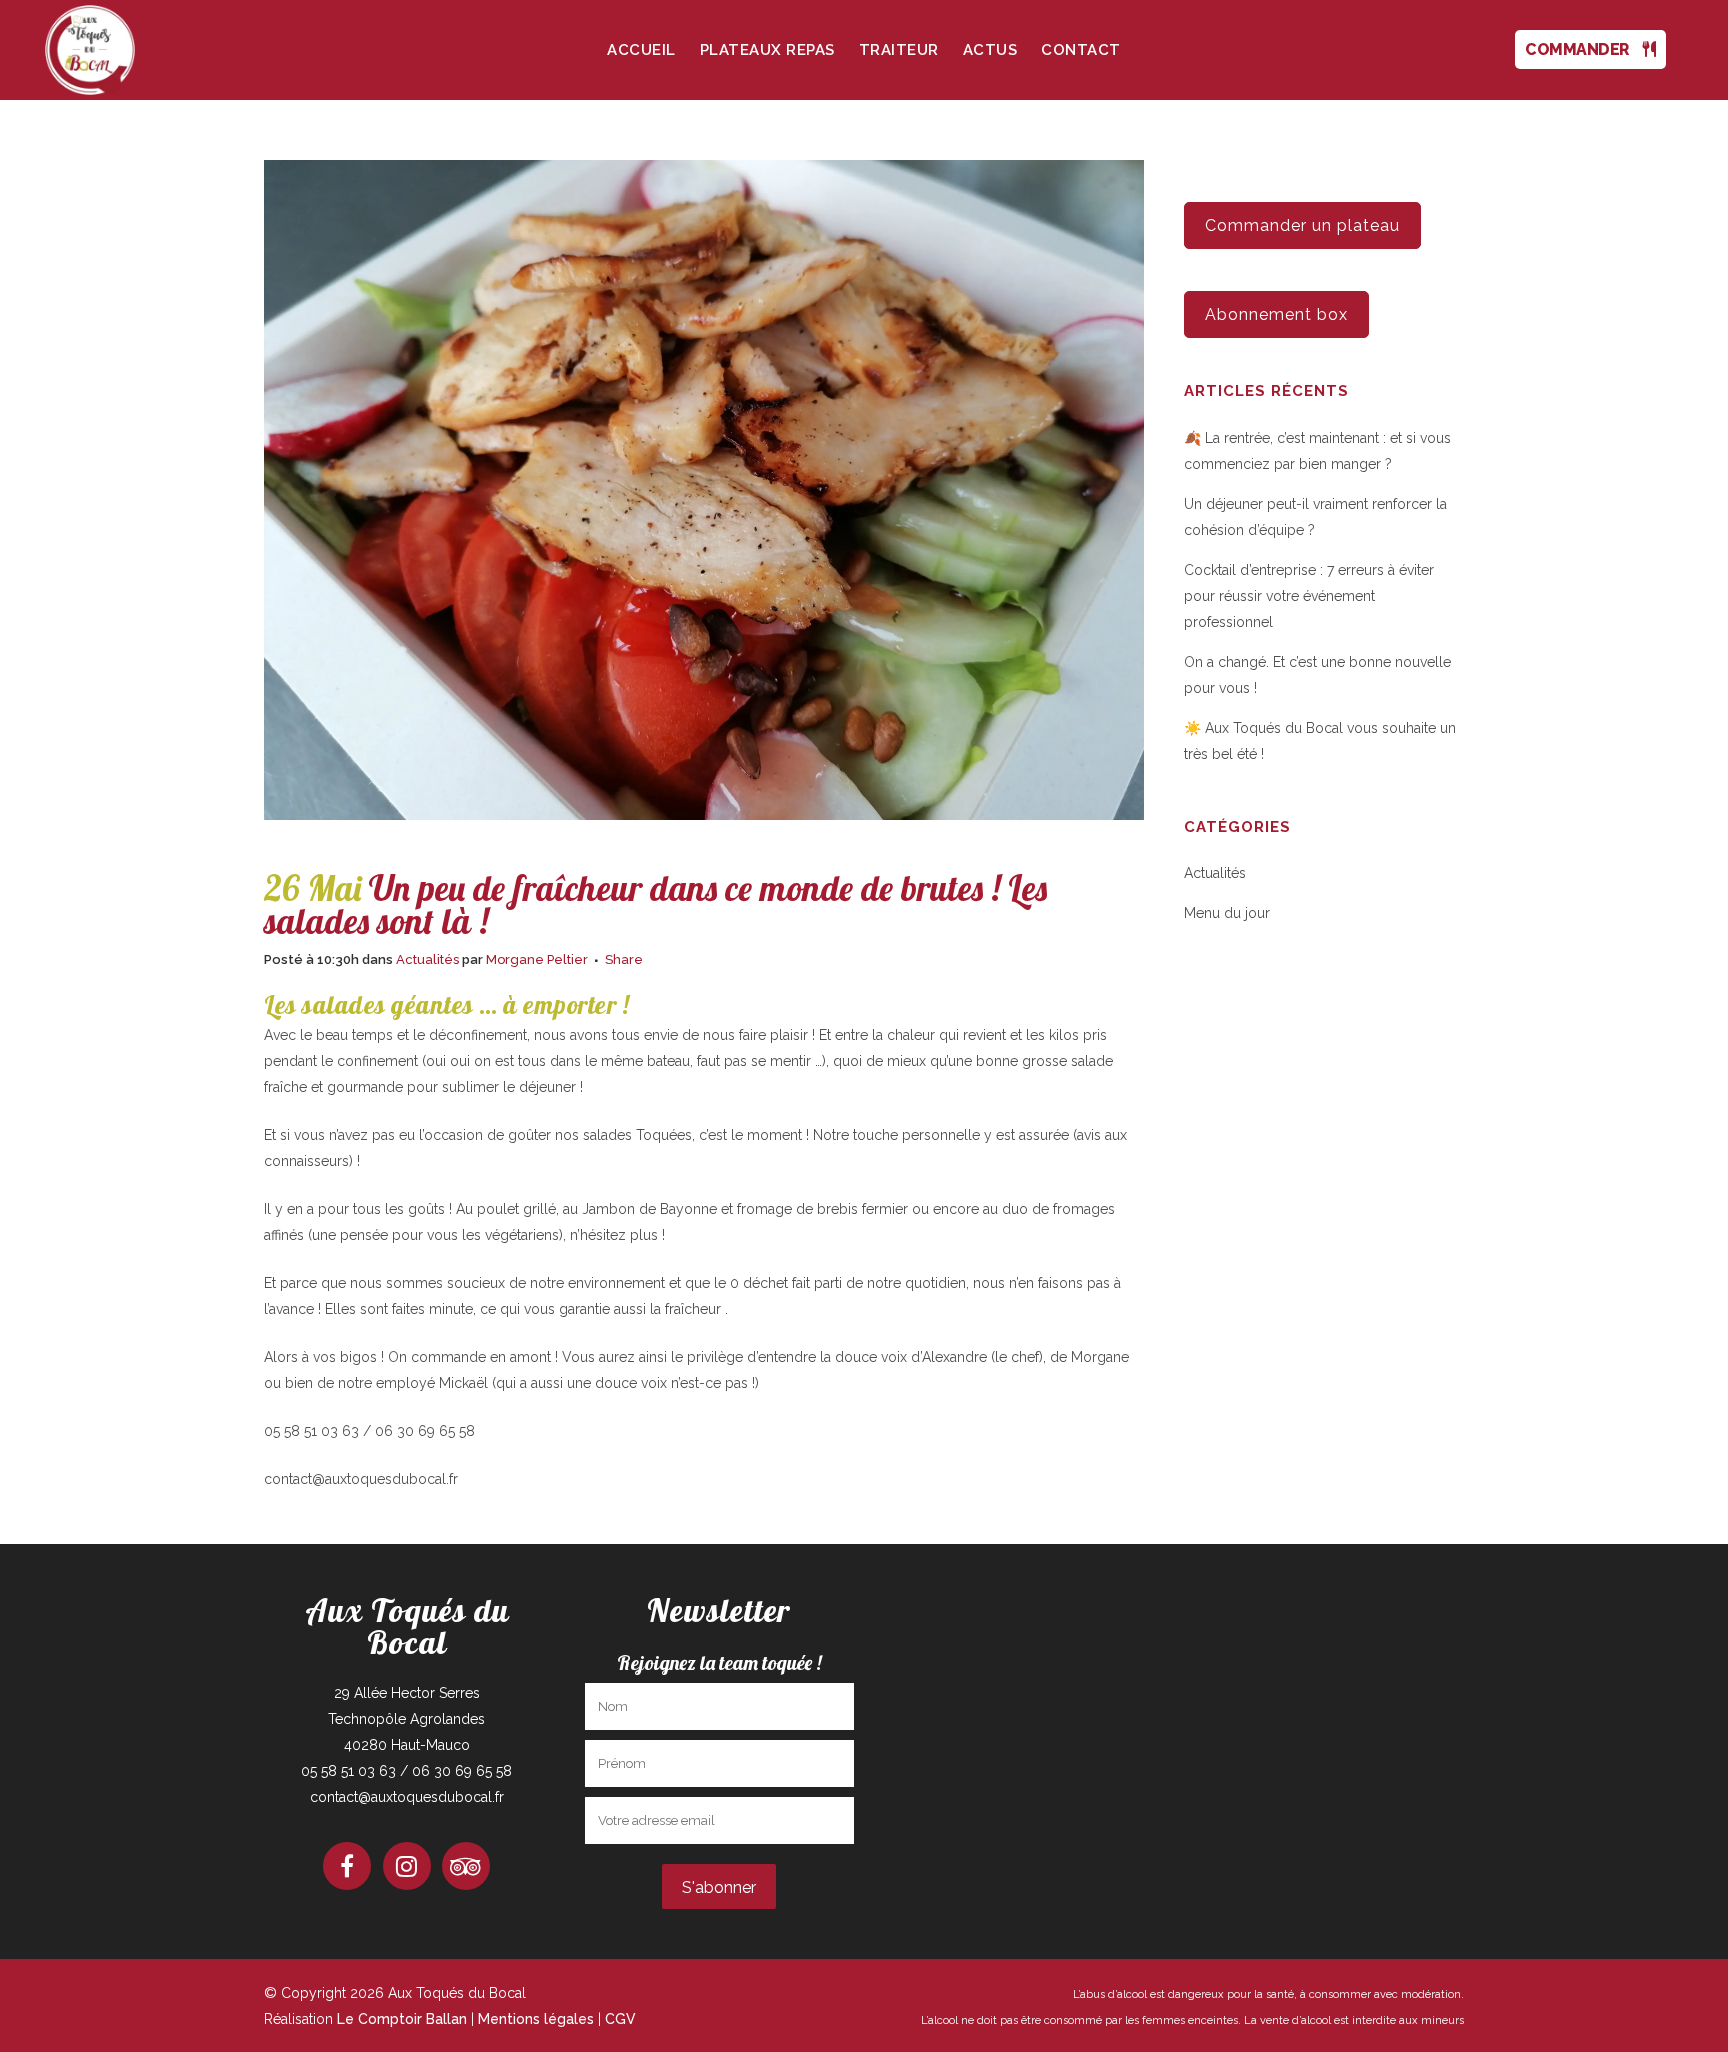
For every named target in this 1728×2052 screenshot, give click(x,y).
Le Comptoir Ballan (402, 2019)
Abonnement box (1276, 314)
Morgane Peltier (537, 959)
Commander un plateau (1302, 225)
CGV (620, 2019)
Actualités (427, 959)
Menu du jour (1227, 913)
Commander (1584, 49)
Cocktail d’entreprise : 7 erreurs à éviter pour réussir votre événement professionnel (1309, 596)
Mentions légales (536, 2019)
